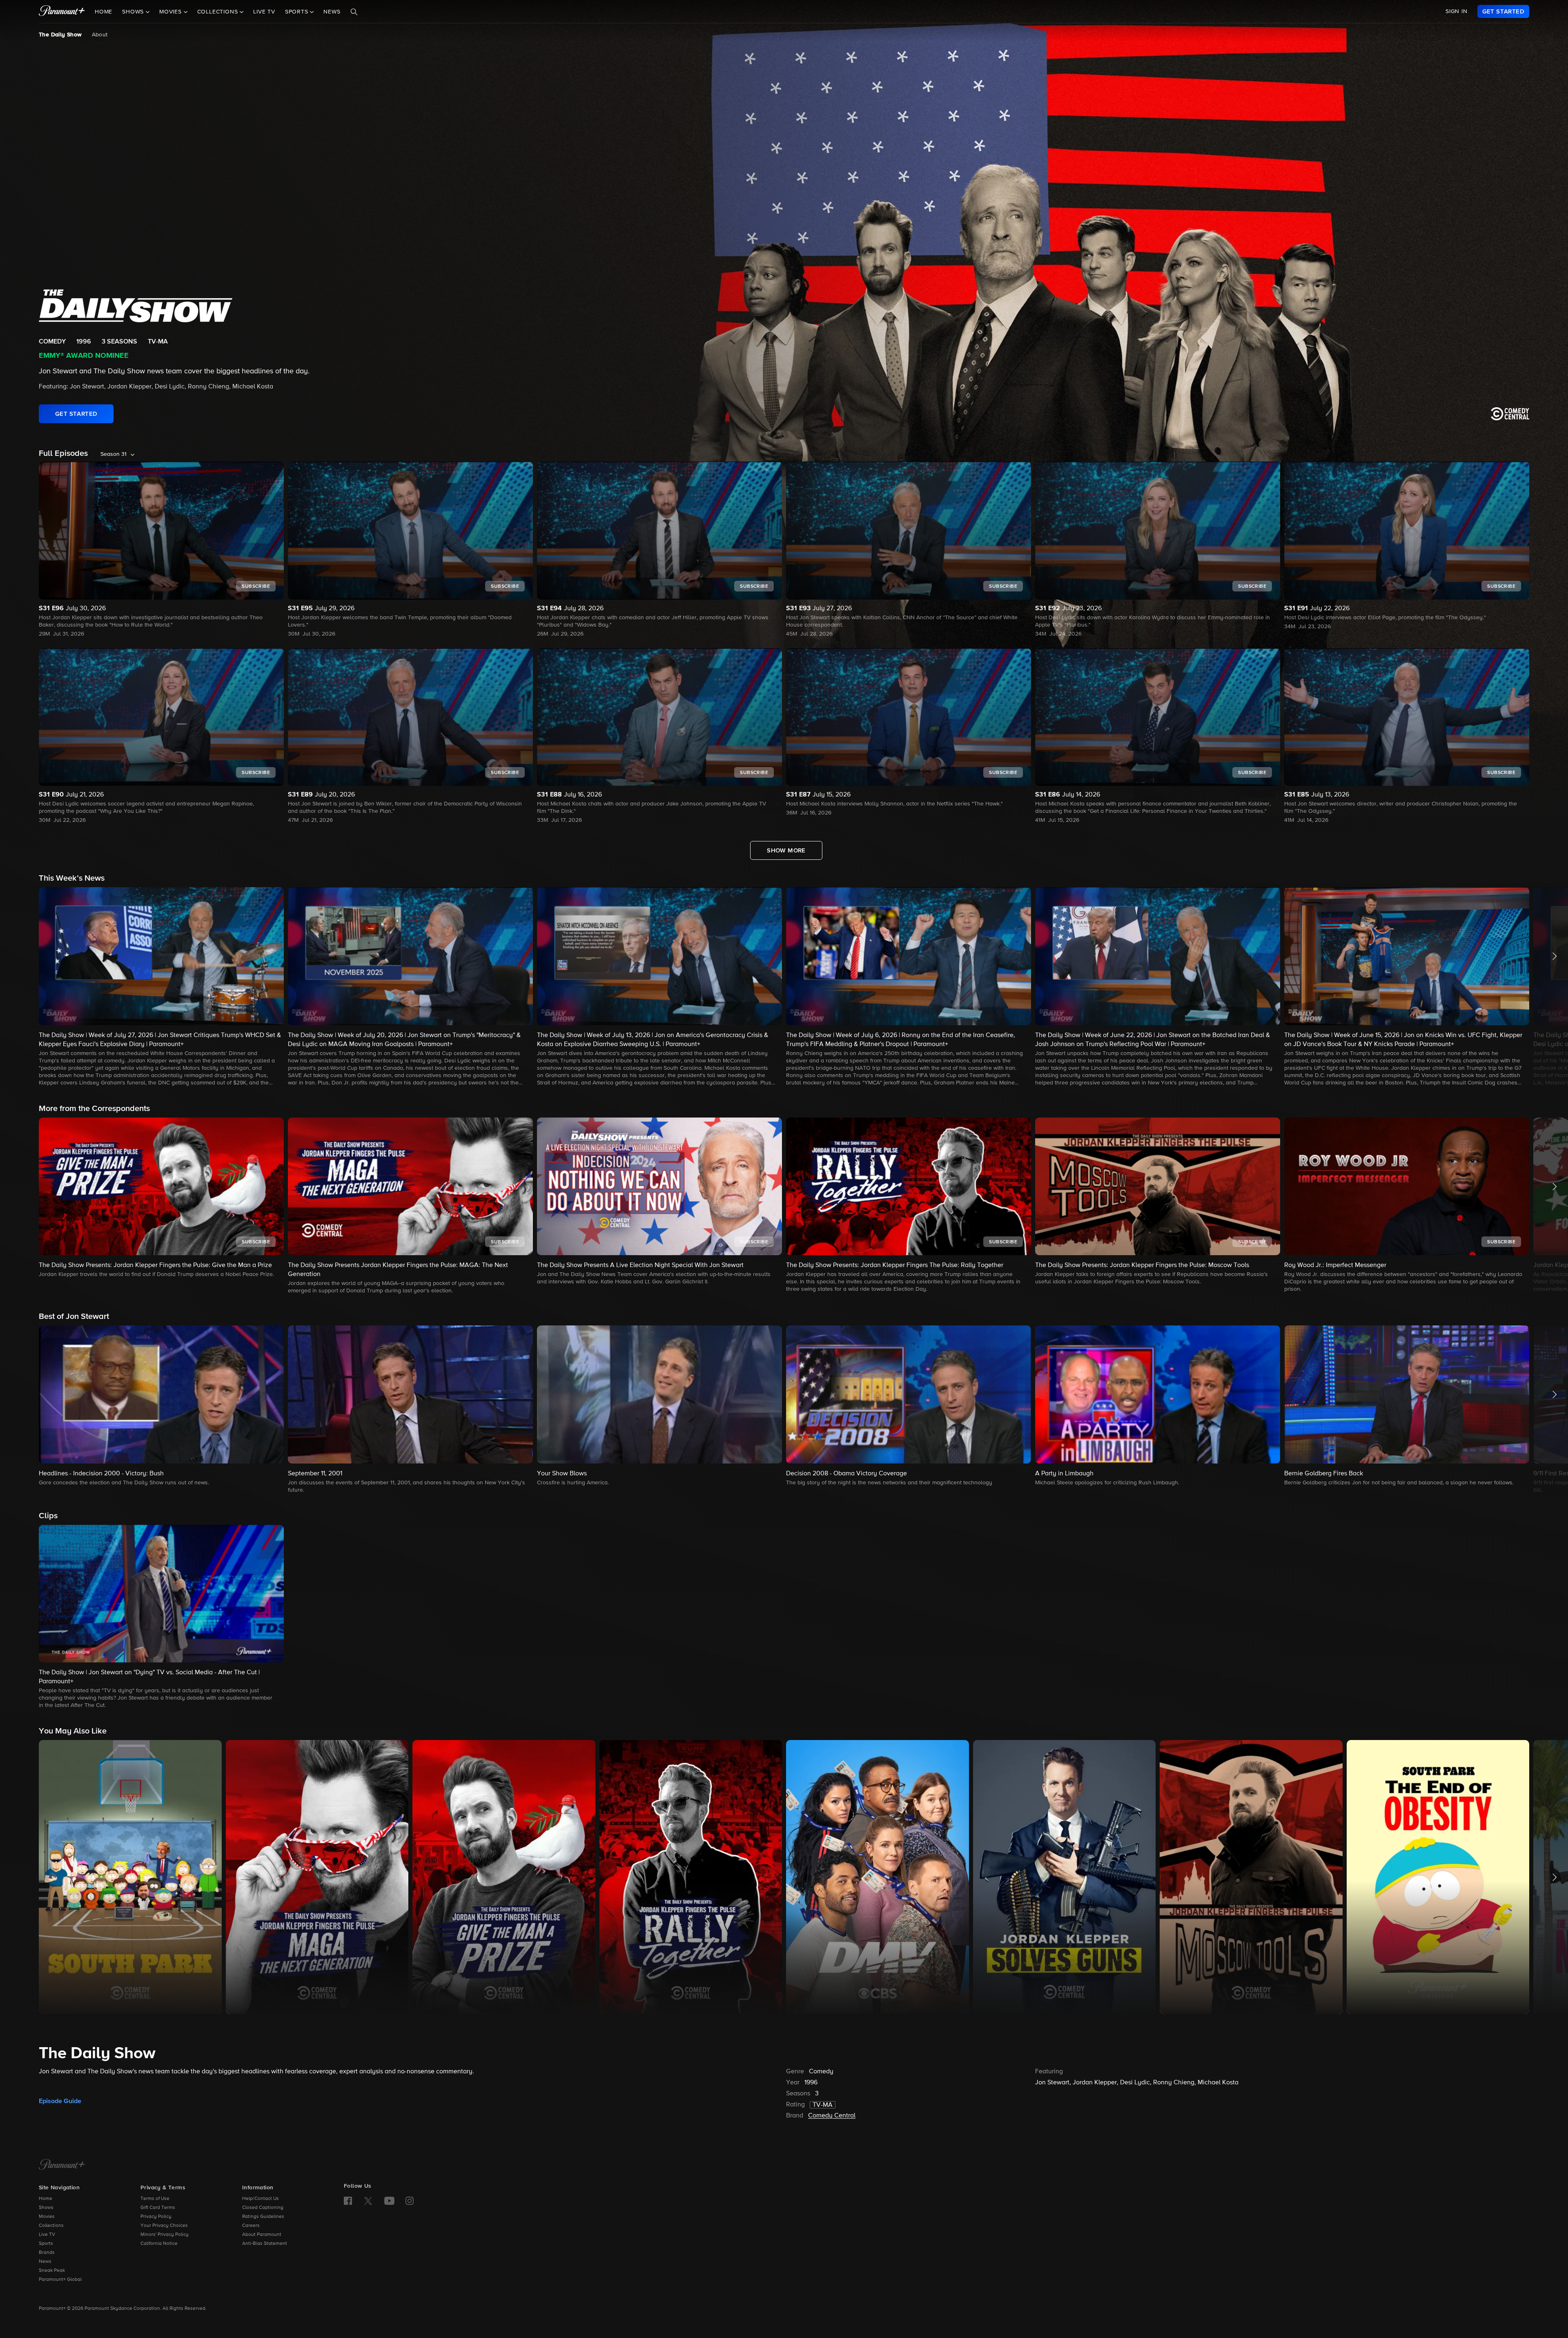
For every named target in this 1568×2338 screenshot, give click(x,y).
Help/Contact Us (261, 2199)
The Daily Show (60, 35)
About (100, 35)
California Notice (159, 2244)
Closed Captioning (263, 2208)
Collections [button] (219, 12)
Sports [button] (298, 12)
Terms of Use (155, 2199)
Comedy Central (832, 2116)
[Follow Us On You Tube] (389, 2201)
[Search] (354, 12)
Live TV (264, 12)
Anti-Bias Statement (265, 2244)
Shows (46, 2208)
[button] (161, 987)
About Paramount (262, 2235)
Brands (47, 2253)
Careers (251, 2226)
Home (104, 12)
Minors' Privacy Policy (165, 2235)
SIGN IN (1457, 11)
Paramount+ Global (60, 2280)
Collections (51, 2226)
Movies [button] (171, 12)
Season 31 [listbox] (114, 454)
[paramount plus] (62, 11)
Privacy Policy (156, 2217)
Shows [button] (134, 12)
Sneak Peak (52, 2271)
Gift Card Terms (158, 2208)
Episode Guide (60, 2101)
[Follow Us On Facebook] (348, 2201)
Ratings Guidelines (263, 2217)
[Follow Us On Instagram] (410, 2201)
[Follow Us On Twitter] (368, 2200)
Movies (47, 2217)
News (332, 12)
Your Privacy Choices (164, 2226)
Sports (46, 2244)
